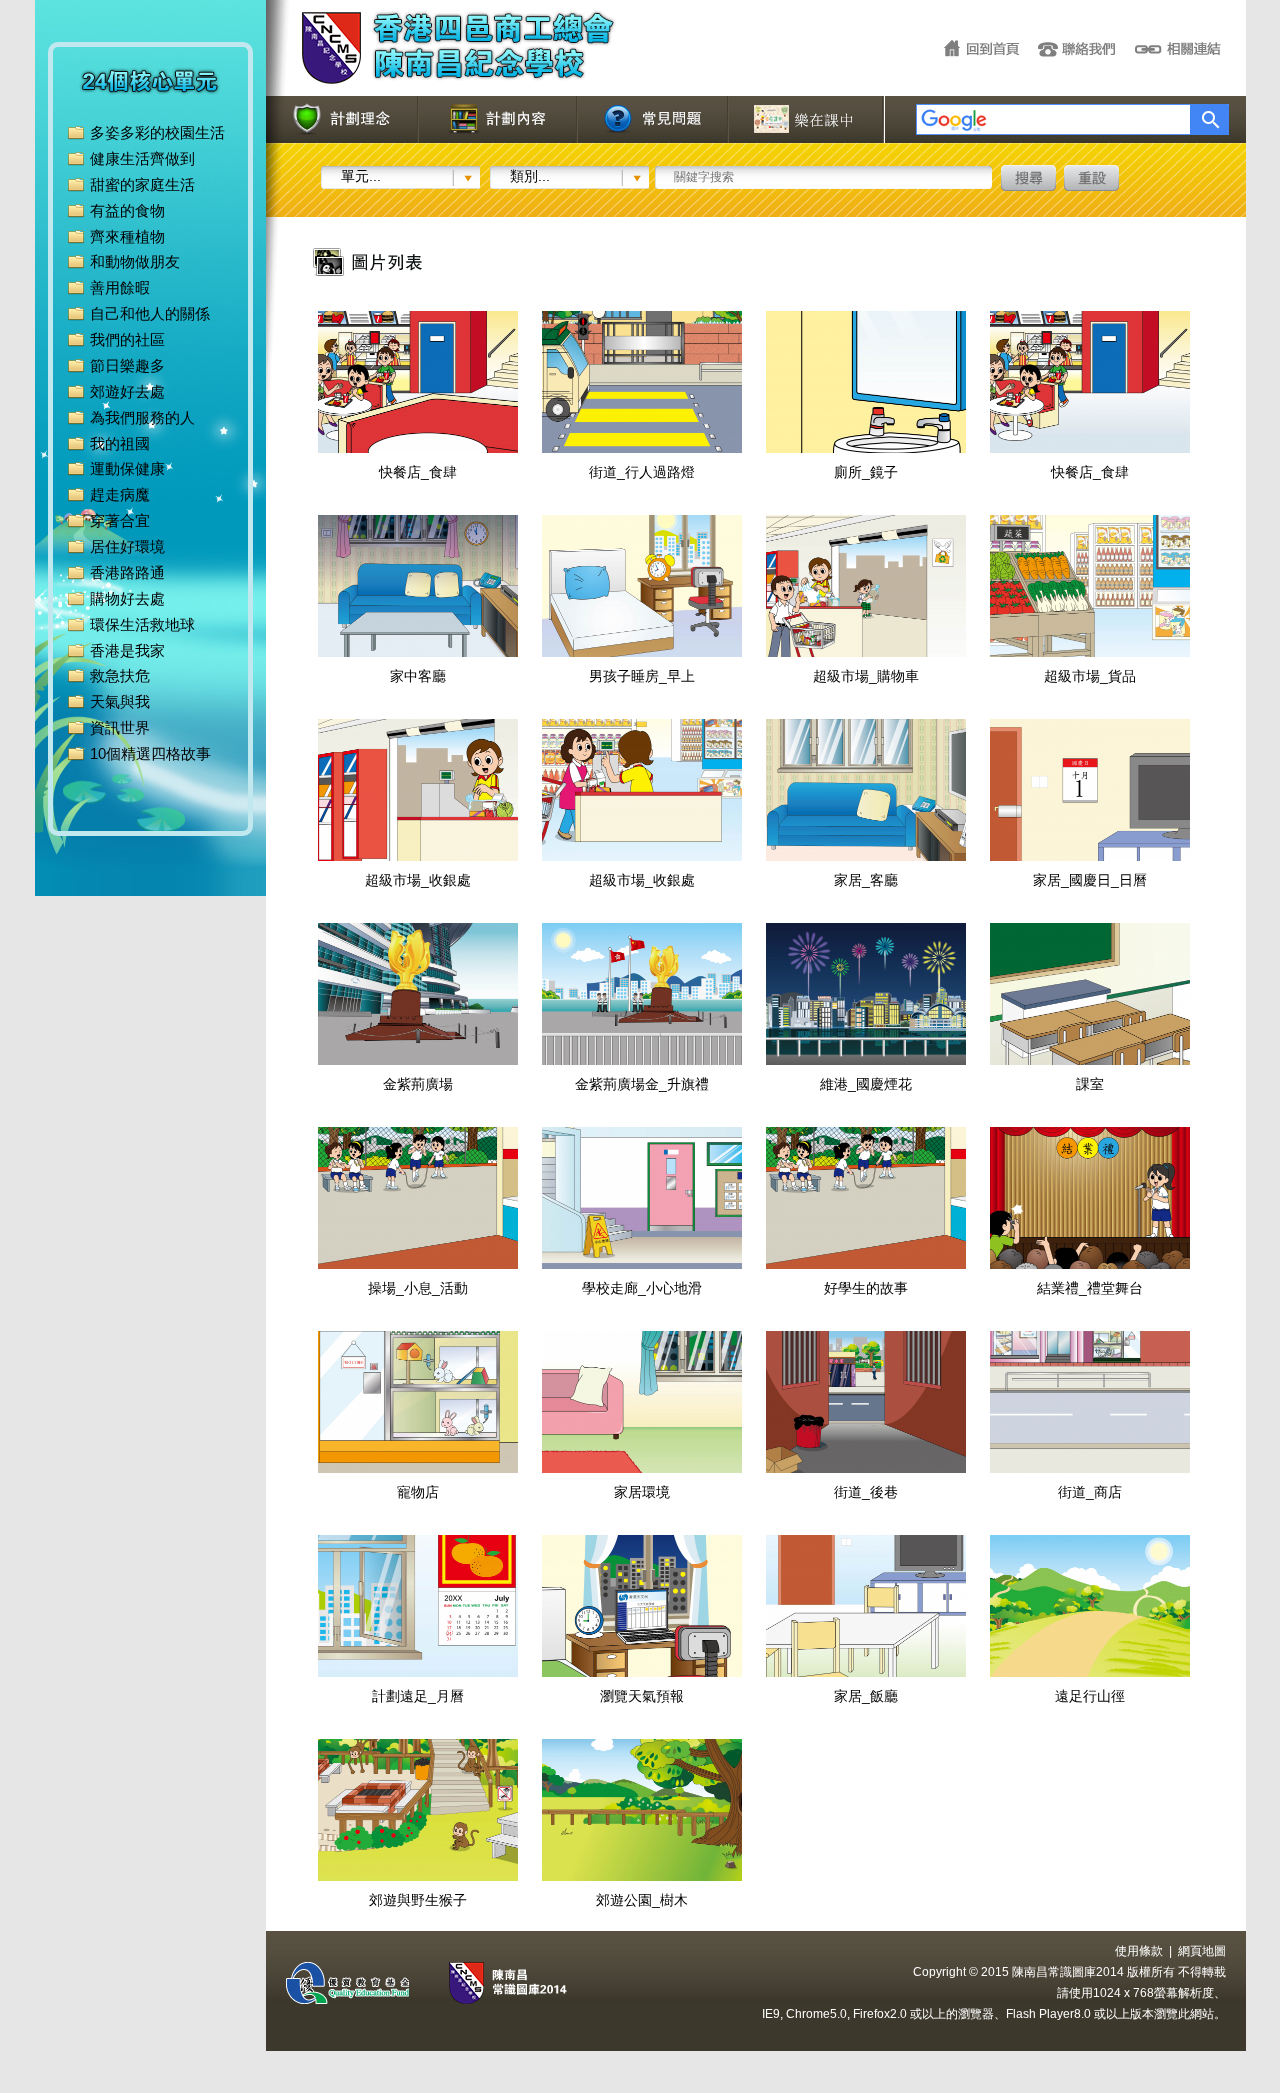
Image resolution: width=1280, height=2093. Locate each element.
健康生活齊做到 (142, 158)
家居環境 (642, 1492)
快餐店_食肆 (418, 472)
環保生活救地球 (142, 624)
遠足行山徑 (1090, 1696)
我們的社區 (127, 339)
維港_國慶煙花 (866, 1084)
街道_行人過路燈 (642, 472)
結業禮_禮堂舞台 (1090, 1288)
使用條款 (1139, 1951)
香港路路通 (127, 572)
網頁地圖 (1202, 1951)
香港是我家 (127, 650)
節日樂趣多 (127, 365)
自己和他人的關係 (150, 313)
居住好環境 (127, 546)
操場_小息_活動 (418, 1288)
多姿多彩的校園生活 (157, 132)
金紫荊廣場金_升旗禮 (642, 1084)
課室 (1090, 1084)
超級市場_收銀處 (418, 880)
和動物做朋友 (135, 261)
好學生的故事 (866, 1288)
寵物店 (418, 1492)
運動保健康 (127, 468)
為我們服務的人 (142, 417)
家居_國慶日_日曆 (1090, 880)
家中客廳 (418, 676)
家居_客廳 (866, 880)
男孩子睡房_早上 (642, 676)
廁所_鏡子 (866, 472)
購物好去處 (127, 598)
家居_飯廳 (866, 1696)
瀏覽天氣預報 (642, 1696)
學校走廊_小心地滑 (642, 1288)
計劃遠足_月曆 (418, 1696)
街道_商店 (1090, 1492)
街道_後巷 (866, 1492)
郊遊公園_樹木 (642, 1900)
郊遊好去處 (127, 391)
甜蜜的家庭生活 (142, 184)
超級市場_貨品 (1090, 676)
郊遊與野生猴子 (418, 1900)
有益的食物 (127, 210)
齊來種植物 (127, 236)
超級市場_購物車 (866, 676)
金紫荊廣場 (418, 1084)
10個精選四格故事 (150, 753)
